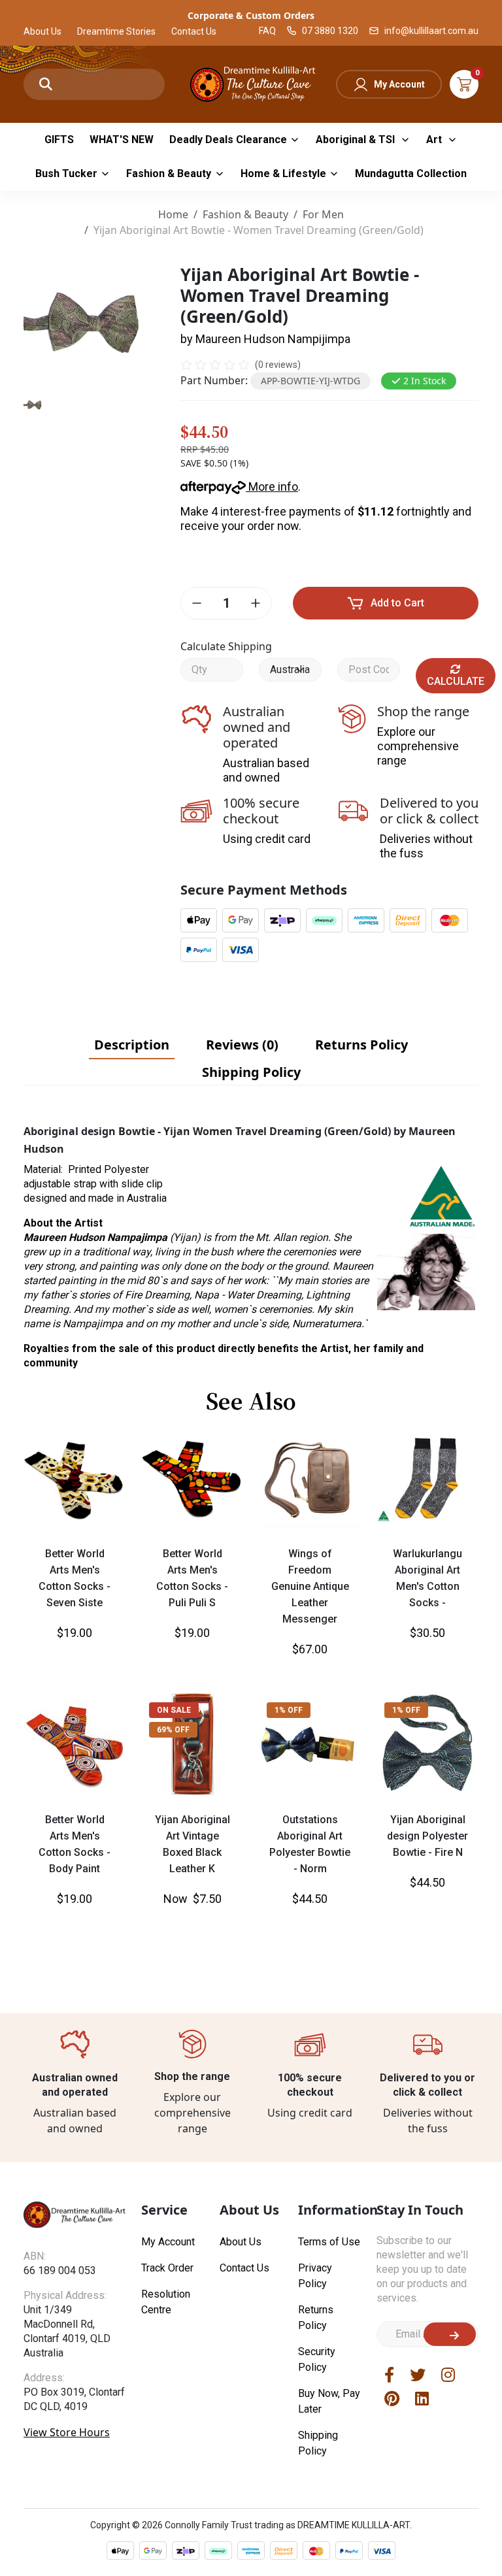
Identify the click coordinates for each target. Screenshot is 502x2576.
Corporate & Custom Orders (251, 15)
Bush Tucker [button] (66, 173)
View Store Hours (67, 2432)
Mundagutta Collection (411, 173)
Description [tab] (132, 1045)
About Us (42, 31)
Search (46, 84)
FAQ (267, 31)
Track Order (167, 2268)
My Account (399, 84)
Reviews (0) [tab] (242, 1045)
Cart (464, 84)
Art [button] (435, 140)
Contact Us (194, 31)
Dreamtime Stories (116, 31)
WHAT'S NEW (122, 140)
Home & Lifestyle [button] (283, 173)
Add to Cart (397, 603)
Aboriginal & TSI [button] (357, 140)
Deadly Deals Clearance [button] (228, 140)
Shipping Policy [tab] (251, 1072)
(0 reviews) (278, 365)
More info (272, 487)
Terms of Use (329, 2242)
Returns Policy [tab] (361, 1045)
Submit (450, 2334)
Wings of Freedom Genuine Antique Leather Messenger (310, 1586)
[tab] (132, 1045)
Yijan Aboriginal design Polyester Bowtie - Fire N (427, 1836)
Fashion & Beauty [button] (169, 173)
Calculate (456, 681)
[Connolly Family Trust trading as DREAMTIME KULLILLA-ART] (251, 83)
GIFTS (59, 140)
